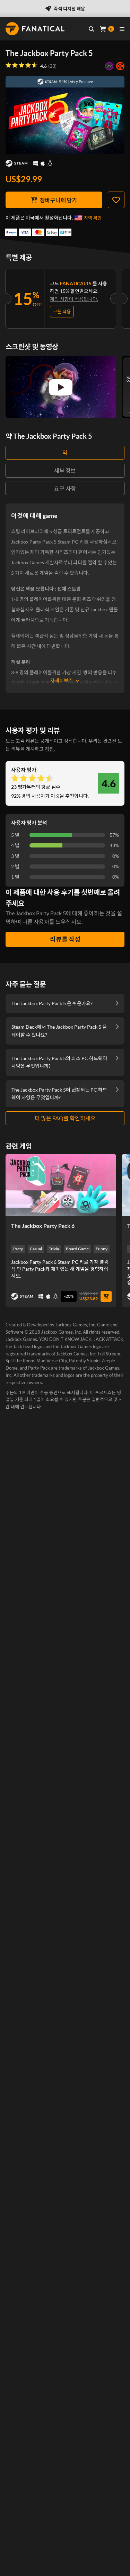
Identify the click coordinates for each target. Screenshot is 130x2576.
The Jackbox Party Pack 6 (43, 1226)
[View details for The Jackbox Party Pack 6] (61, 1185)
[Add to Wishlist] (116, 200)
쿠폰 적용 (62, 312)
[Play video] (61, 387)
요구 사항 (65, 488)
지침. (50, 749)
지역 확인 (93, 218)
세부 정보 (65, 470)
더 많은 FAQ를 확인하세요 (65, 1118)
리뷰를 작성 (65, 939)
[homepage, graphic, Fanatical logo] (35, 29)
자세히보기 (62, 680)
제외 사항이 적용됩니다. (74, 299)
